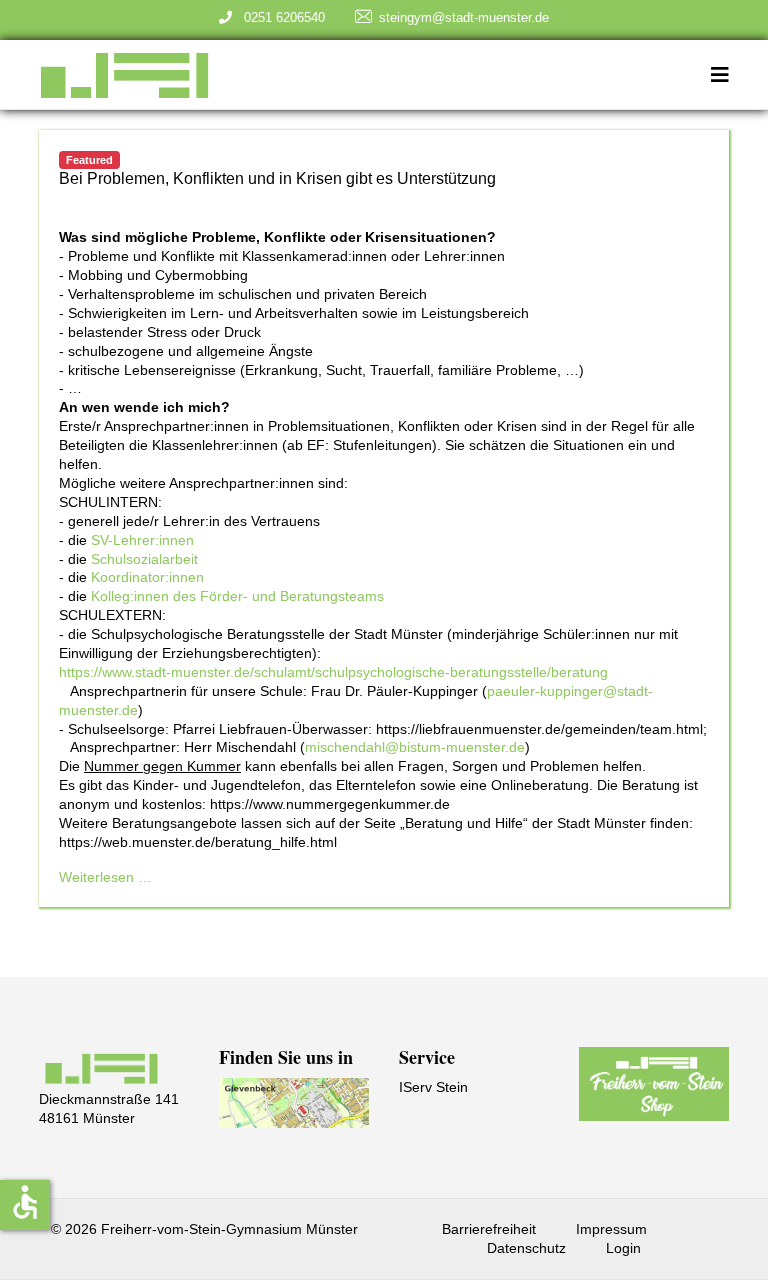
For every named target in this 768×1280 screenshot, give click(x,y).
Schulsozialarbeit (144, 559)
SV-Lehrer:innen (142, 540)
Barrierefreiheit (489, 1229)
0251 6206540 (280, 17)
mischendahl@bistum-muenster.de (415, 747)
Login (623, 1248)
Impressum (611, 1229)
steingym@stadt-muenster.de (464, 17)
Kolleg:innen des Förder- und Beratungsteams (237, 596)
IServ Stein (433, 1087)
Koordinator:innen (147, 577)
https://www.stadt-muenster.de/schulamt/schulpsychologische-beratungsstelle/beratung (333, 672)
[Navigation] (720, 75)
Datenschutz (526, 1248)
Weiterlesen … (105, 877)
